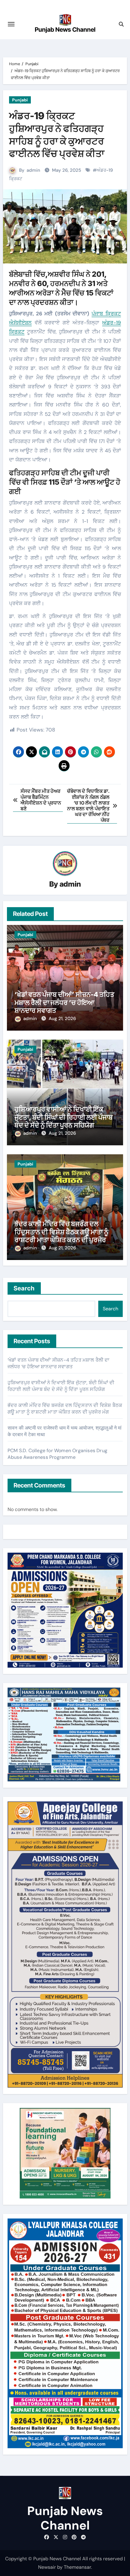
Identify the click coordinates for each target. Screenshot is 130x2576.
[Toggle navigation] (11, 24)
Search (24, 1288)
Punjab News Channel (65, 30)
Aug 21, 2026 (62, 1019)
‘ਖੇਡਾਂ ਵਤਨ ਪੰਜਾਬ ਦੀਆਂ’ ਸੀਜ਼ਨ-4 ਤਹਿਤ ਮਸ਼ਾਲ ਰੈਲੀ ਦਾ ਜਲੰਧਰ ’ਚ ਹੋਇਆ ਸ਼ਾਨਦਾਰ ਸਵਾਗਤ (64, 1002)
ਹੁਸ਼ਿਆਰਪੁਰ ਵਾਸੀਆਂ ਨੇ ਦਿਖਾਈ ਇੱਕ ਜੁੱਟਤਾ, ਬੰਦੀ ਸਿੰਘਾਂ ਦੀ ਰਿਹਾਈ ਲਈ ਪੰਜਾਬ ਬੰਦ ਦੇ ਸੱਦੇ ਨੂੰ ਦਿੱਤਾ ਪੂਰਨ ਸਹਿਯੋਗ (64, 1117)
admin (33, 170)
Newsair (47, 2567)
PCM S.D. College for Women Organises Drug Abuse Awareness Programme (57, 1454)
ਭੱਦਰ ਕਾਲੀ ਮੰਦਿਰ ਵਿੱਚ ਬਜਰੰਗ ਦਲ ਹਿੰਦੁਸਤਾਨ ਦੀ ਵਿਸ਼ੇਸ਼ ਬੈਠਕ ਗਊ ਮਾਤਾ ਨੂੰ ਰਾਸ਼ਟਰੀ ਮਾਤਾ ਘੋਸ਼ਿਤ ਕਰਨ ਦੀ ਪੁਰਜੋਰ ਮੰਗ (61, 1236)
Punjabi (20, 100)
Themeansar (77, 2567)
